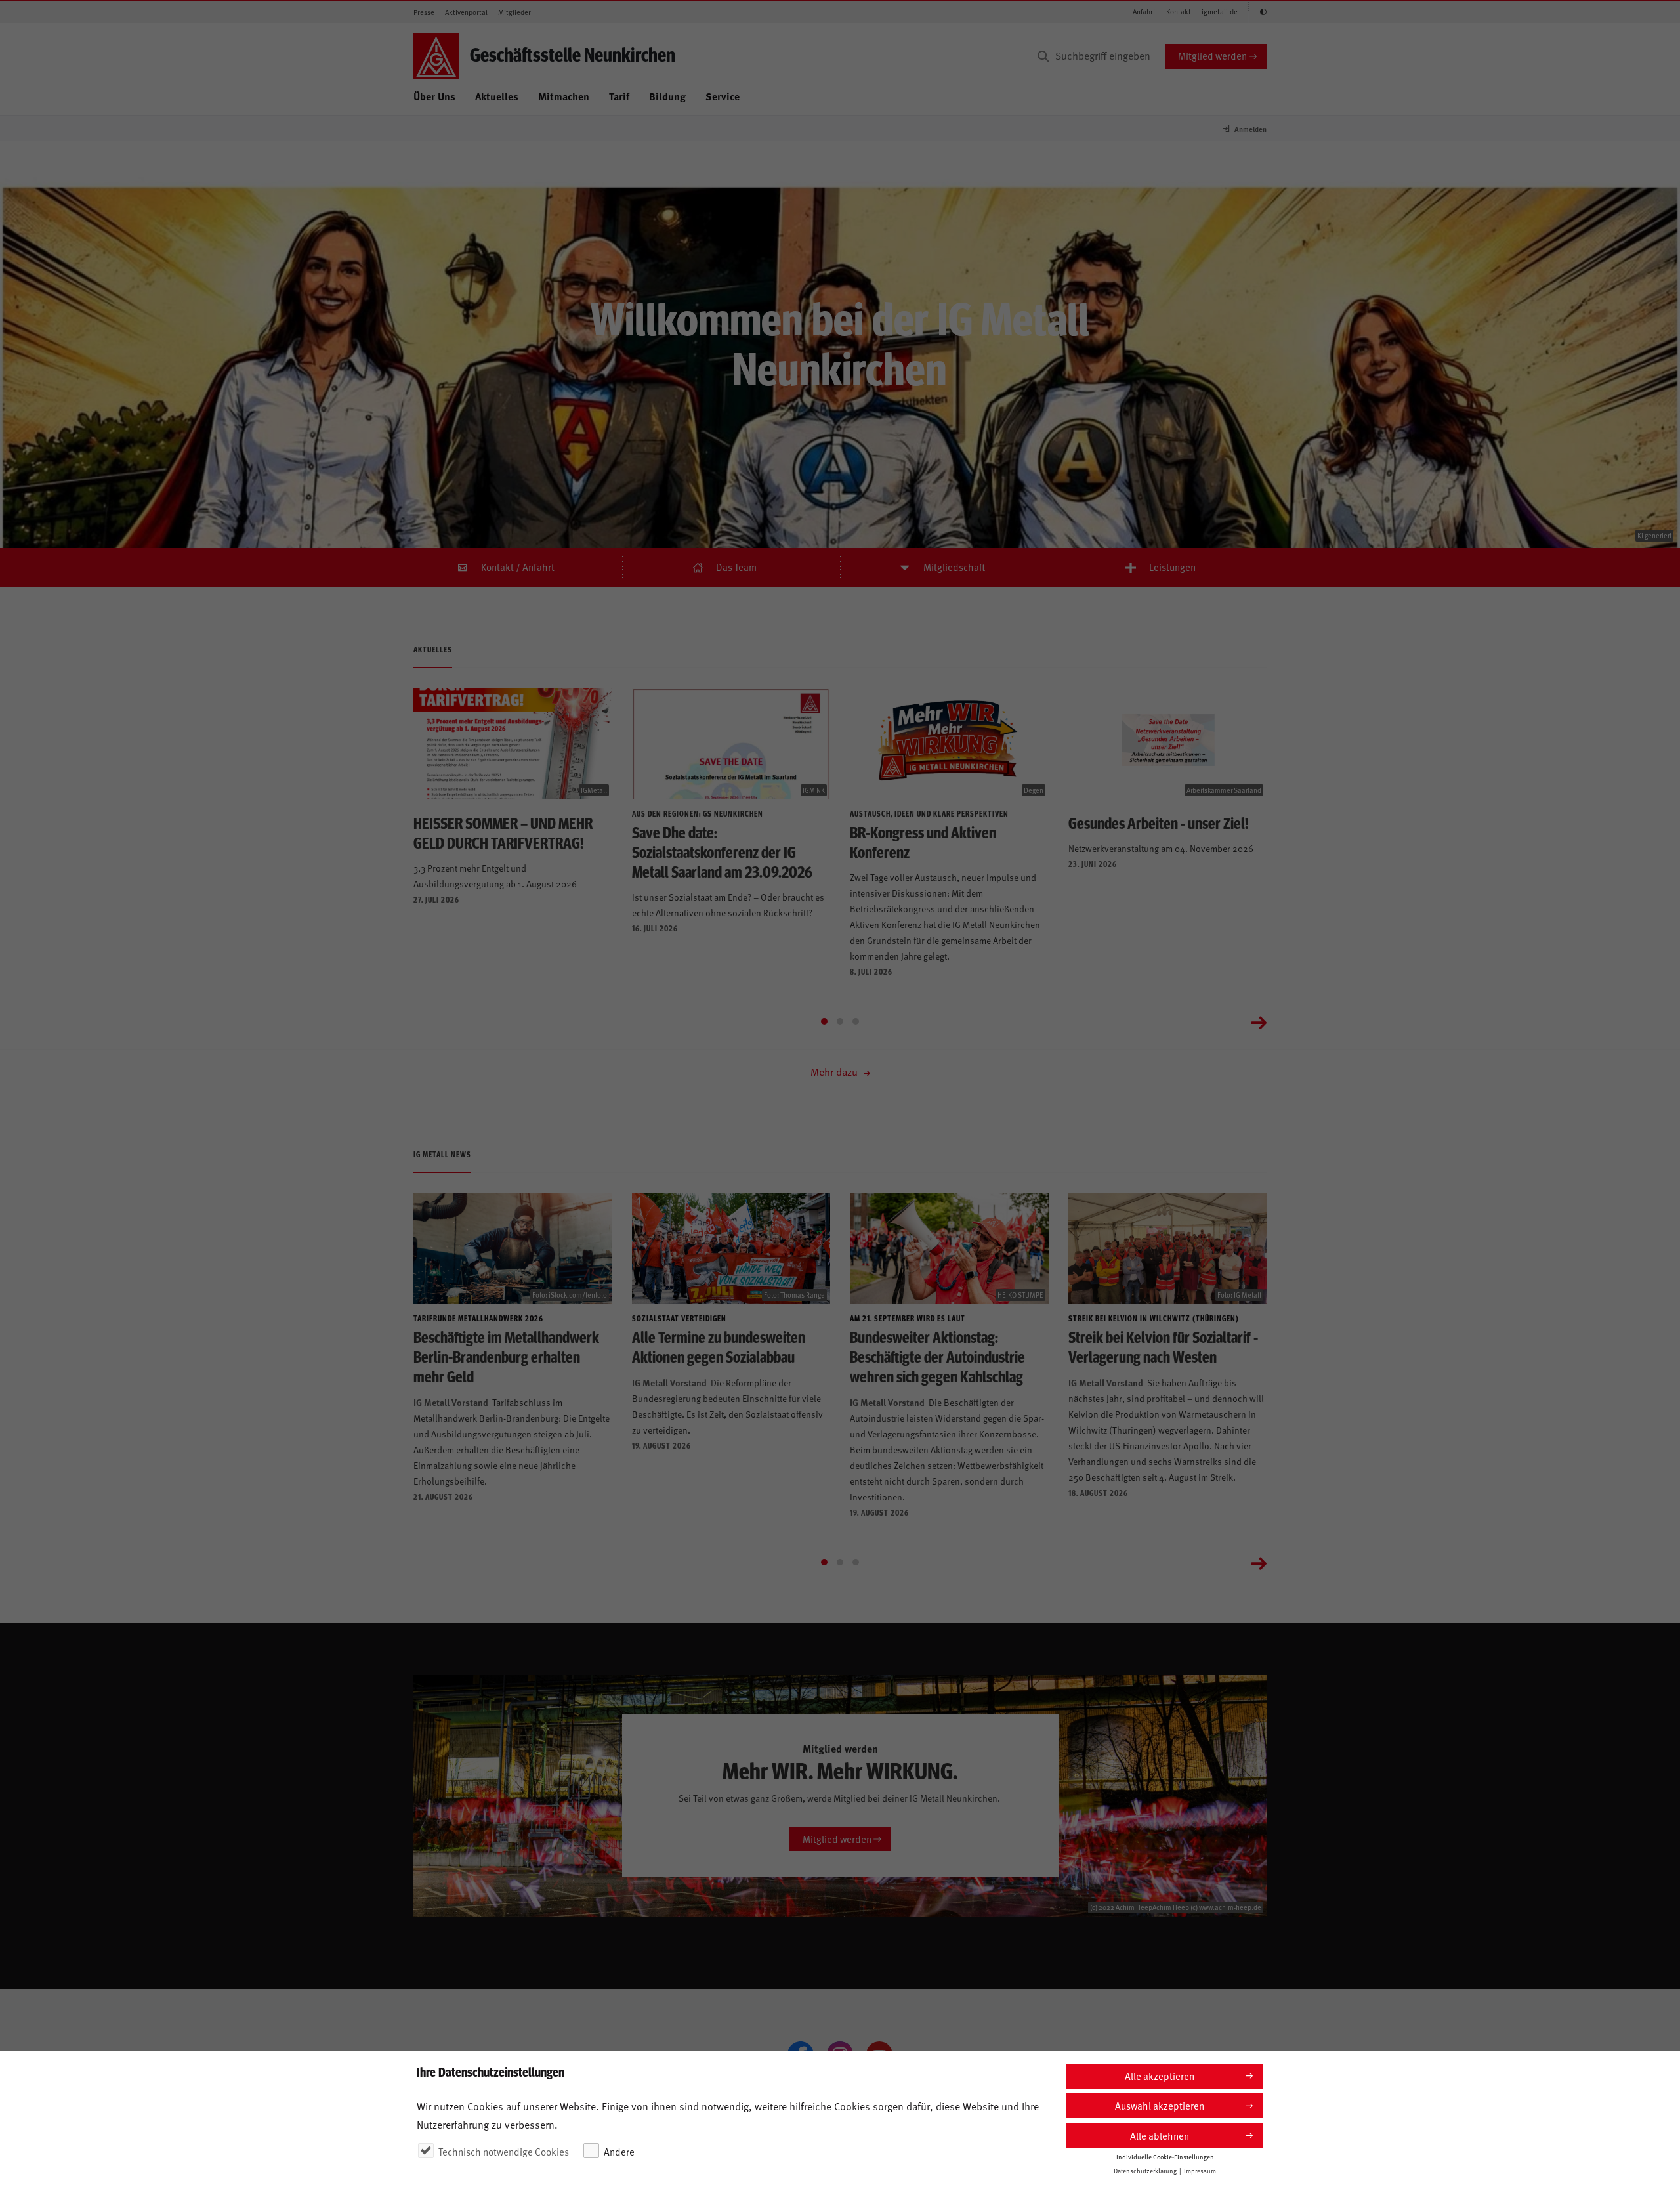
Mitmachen (564, 96)
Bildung (667, 96)
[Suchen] (1043, 56)
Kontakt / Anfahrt (518, 567)
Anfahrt (1144, 11)
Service (723, 96)
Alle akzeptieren (1160, 2076)
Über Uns (434, 96)
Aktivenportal (466, 12)
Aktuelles (497, 96)
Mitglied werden (1212, 55)
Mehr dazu (835, 1071)
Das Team (736, 567)
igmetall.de (1220, 11)
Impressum (1200, 2171)
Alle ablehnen (1160, 2136)
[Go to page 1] (824, 1021)
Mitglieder (514, 12)
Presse (424, 12)
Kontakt (1179, 11)
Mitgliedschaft (954, 567)
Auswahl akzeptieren (1160, 2105)
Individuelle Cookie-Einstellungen (1165, 2157)
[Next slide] (1259, 1021)
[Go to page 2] (840, 1021)
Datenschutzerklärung (1145, 2171)
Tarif (619, 96)
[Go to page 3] (856, 1021)
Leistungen (1172, 567)
